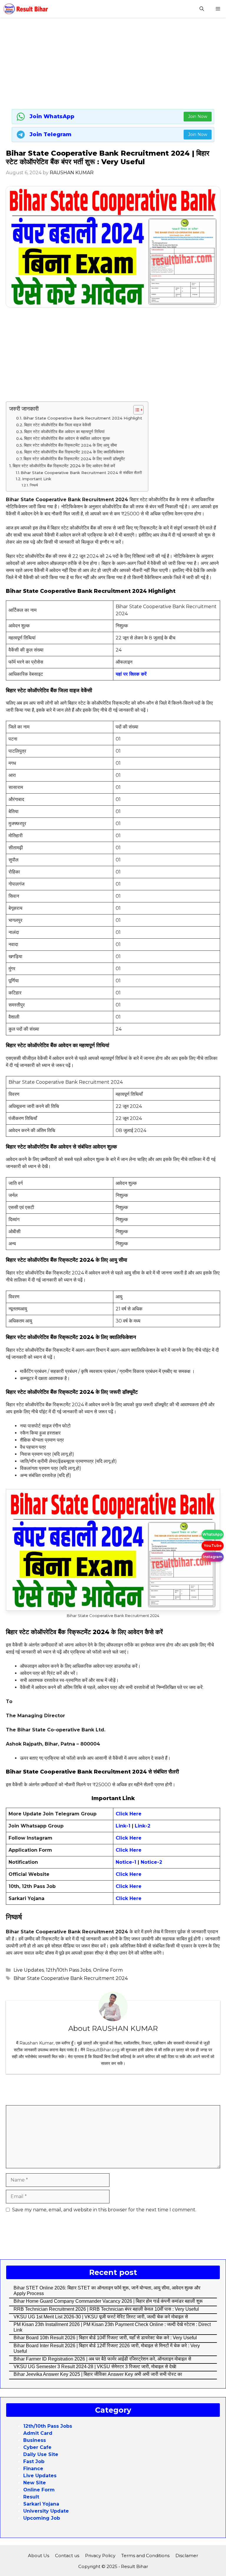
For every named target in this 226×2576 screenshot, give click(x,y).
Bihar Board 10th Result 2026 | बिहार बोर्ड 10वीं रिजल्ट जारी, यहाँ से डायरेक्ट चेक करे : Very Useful (105, 2338)
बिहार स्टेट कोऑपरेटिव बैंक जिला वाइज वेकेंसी (58, 425)
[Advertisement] (113, 65)
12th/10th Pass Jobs (68, 1970)
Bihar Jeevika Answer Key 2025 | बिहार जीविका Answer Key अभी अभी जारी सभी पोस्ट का (98, 2374)
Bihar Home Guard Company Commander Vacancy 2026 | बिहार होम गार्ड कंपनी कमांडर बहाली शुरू (108, 2301)
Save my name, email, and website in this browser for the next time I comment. (104, 2210)
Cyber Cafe (37, 2447)
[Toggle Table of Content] (136, 410)
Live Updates (29, 1970)
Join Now (198, 116)
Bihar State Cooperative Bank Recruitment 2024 (71, 1978)
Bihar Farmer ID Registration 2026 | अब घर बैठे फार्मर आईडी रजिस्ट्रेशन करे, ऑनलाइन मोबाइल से (102, 2359)
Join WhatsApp (52, 116)
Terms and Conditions (145, 2556)
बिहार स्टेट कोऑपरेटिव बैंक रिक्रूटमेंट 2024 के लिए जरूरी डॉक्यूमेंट (74, 459)
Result (31, 2497)
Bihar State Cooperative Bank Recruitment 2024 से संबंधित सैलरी (81, 473)
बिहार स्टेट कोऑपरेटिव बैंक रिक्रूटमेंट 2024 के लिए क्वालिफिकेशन (74, 452)
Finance (33, 2469)
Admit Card (38, 2433)
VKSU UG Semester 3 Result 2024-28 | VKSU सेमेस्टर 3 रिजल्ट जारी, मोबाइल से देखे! (95, 2367)
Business (35, 2440)
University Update (46, 2511)
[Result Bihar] (26, 9)
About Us (39, 2556)
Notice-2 (151, 1862)
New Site (35, 2483)
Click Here (129, 1838)
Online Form (108, 1970)
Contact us (67, 2556)
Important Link (37, 479)
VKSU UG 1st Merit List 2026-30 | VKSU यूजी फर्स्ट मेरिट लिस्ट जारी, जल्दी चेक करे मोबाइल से (101, 2317)
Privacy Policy (100, 2556)
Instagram (213, 1557)
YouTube (213, 1546)
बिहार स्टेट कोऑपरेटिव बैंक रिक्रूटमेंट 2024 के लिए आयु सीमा (71, 445)
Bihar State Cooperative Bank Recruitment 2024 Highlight (83, 418)
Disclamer (187, 2556)
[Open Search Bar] (202, 9)
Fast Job (34, 2461)
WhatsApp (213, 1534)
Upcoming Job (42, 2518)
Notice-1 (126, 1862)
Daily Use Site (41, 2454)
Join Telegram (51, 134)
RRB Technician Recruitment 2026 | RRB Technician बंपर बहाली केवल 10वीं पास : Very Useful (106, 2309)
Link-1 (124, 1826)
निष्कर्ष (34, 485)
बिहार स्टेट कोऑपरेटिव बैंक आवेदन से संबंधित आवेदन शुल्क (67, 438)
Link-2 (143, 1826)
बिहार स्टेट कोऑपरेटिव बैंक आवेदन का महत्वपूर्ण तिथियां (64, 432)
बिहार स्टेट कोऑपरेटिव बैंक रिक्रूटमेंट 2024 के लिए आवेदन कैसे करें (64, 466)
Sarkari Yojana (41, 2504)
